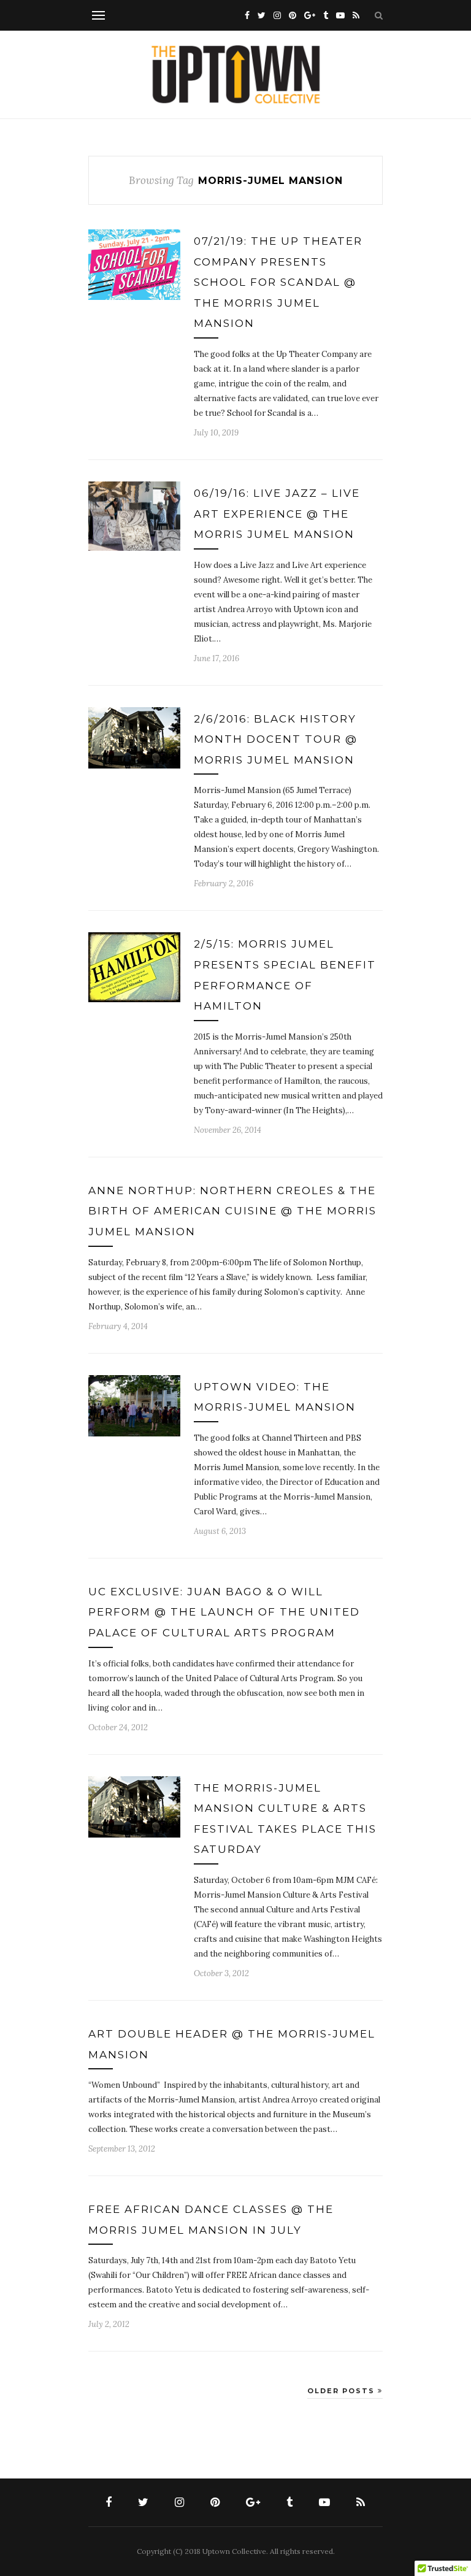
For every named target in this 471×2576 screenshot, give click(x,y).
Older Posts (343, 2391)
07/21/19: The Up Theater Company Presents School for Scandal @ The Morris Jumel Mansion (278, 282)
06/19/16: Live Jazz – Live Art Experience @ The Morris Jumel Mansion (277, 514)
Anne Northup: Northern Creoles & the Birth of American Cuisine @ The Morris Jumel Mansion (232, 1211)
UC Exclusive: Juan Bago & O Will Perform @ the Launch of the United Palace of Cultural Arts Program (224, 1612)
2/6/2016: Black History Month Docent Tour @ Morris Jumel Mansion (276, 739)
